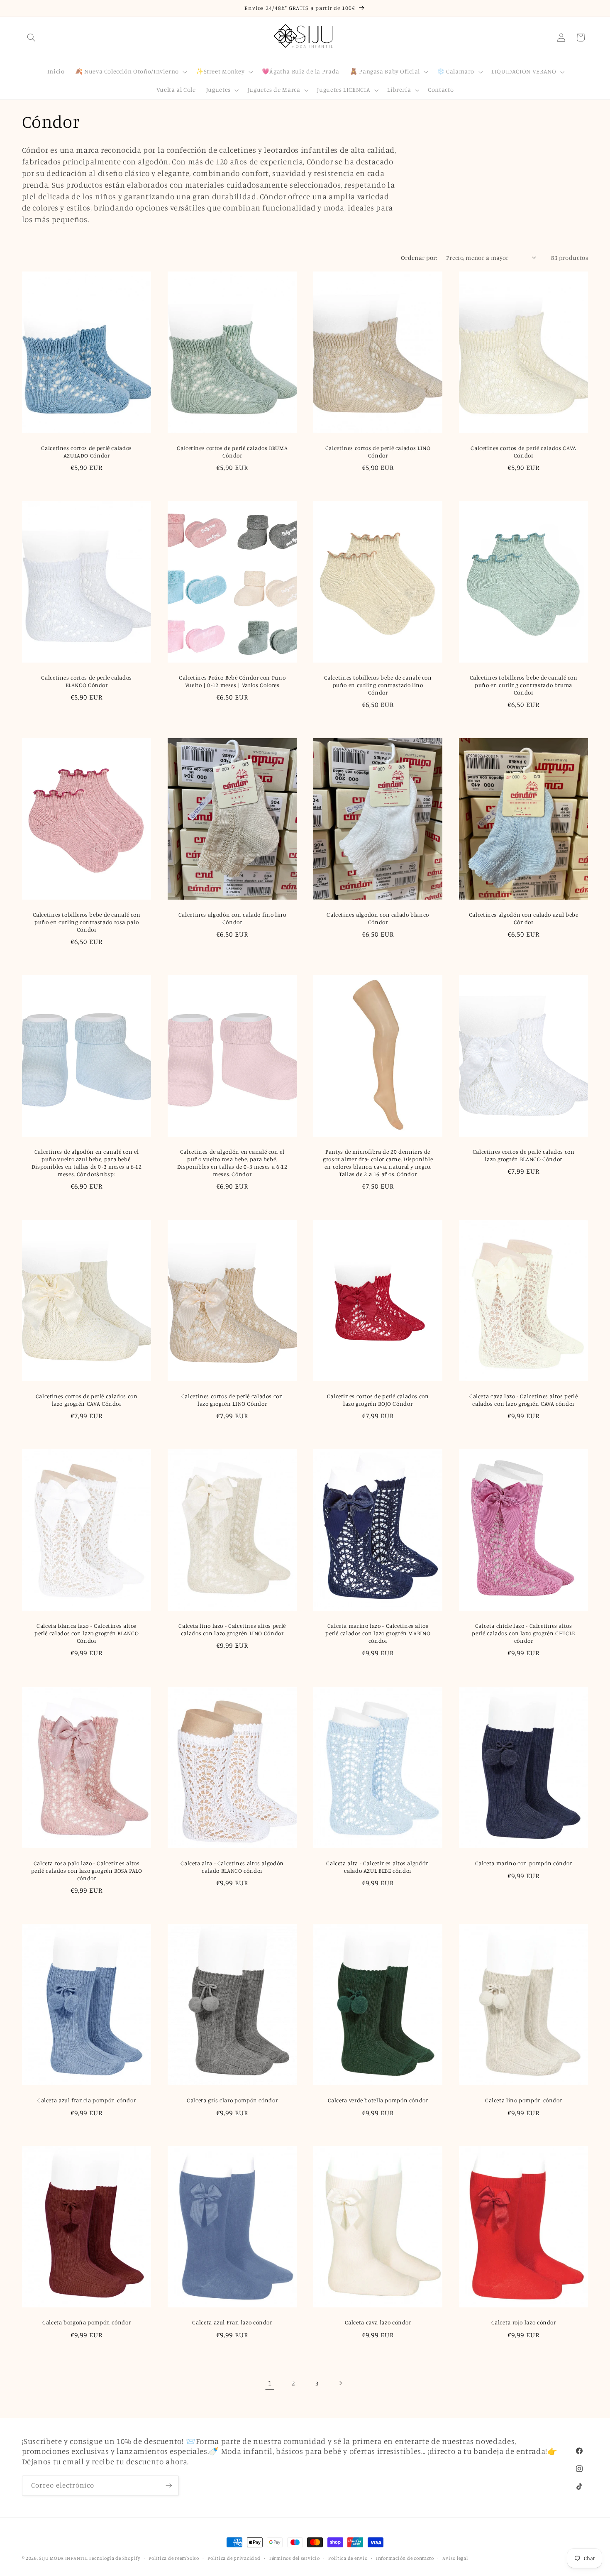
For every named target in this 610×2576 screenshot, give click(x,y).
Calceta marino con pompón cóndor (524, 1863)
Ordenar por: (419, 258)
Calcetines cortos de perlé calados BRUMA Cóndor (232, 452)
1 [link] (270, 2383)
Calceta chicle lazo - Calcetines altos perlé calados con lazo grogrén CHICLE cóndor (524, 1634)
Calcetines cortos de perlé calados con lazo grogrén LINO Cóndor (232, 1400)
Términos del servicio (294, 2558)
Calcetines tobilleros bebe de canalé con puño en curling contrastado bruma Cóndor (524, 685)
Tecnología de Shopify (114, 2558)
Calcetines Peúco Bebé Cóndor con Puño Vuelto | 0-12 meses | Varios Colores (232, 681)
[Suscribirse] (168, 2485)
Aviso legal (455, 2558)
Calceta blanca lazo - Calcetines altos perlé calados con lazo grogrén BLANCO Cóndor (86, 1634)
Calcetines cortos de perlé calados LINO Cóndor (378, 452)
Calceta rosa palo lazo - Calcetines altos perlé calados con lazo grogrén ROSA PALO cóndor (86, 1871)
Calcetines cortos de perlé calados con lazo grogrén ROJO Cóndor (378, 1400)
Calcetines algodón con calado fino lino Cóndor (232, 918)
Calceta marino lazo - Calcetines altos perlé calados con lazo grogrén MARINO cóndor (378, 1634)
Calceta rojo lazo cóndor (524, 2323)
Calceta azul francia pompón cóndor (86, 2100)
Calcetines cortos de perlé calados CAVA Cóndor (524, 452)
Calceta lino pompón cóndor (523, 2100)
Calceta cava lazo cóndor (378, 2323)
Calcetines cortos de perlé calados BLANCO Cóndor (86, 681)
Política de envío (348, 2558)
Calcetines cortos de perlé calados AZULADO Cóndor (86, 452)
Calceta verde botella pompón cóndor (378, 2100)
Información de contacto (405, 2558)
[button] (32, 37)
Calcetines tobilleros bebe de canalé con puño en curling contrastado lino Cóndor (378, 685)
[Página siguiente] (340, 2383)
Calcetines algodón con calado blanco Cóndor (378, 918)
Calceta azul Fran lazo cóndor (232, 2323)
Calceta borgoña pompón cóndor (86, 2323)
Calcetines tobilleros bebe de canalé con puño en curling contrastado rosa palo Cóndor (86, 922)
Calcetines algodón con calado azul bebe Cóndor (524, 918)
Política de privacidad (234, 2558)
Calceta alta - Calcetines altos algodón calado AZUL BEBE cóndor (378, 1867)
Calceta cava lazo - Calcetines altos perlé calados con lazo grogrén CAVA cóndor (523, 1400)
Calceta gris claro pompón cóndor (232, 2100)
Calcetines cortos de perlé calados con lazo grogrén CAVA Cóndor (86, 1400)
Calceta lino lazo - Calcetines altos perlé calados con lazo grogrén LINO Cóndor (232, 1630)
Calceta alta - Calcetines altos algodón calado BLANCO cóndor (232, 1867)
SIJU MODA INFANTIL (63, 2558)
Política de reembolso (174, 2558)
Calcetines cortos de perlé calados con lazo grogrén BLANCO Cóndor (524, 1156)
